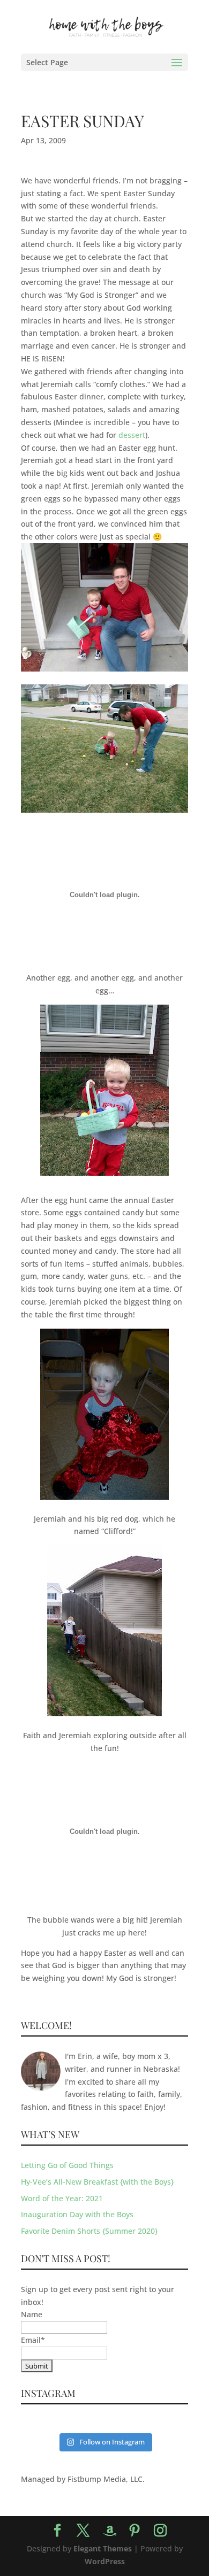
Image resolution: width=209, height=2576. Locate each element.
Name (32, 2314)
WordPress (105, 2561)
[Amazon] (110, 2531)
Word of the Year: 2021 (62, 2198)
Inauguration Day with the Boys (77, 2214)
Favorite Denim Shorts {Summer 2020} (89, 2231)
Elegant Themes (103, 2548)
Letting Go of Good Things (67, 2165)
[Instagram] (160, 2531)
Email (33, 2340)
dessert (132, 435)
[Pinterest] (135, 2531)
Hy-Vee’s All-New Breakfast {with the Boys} (97, 2182)
